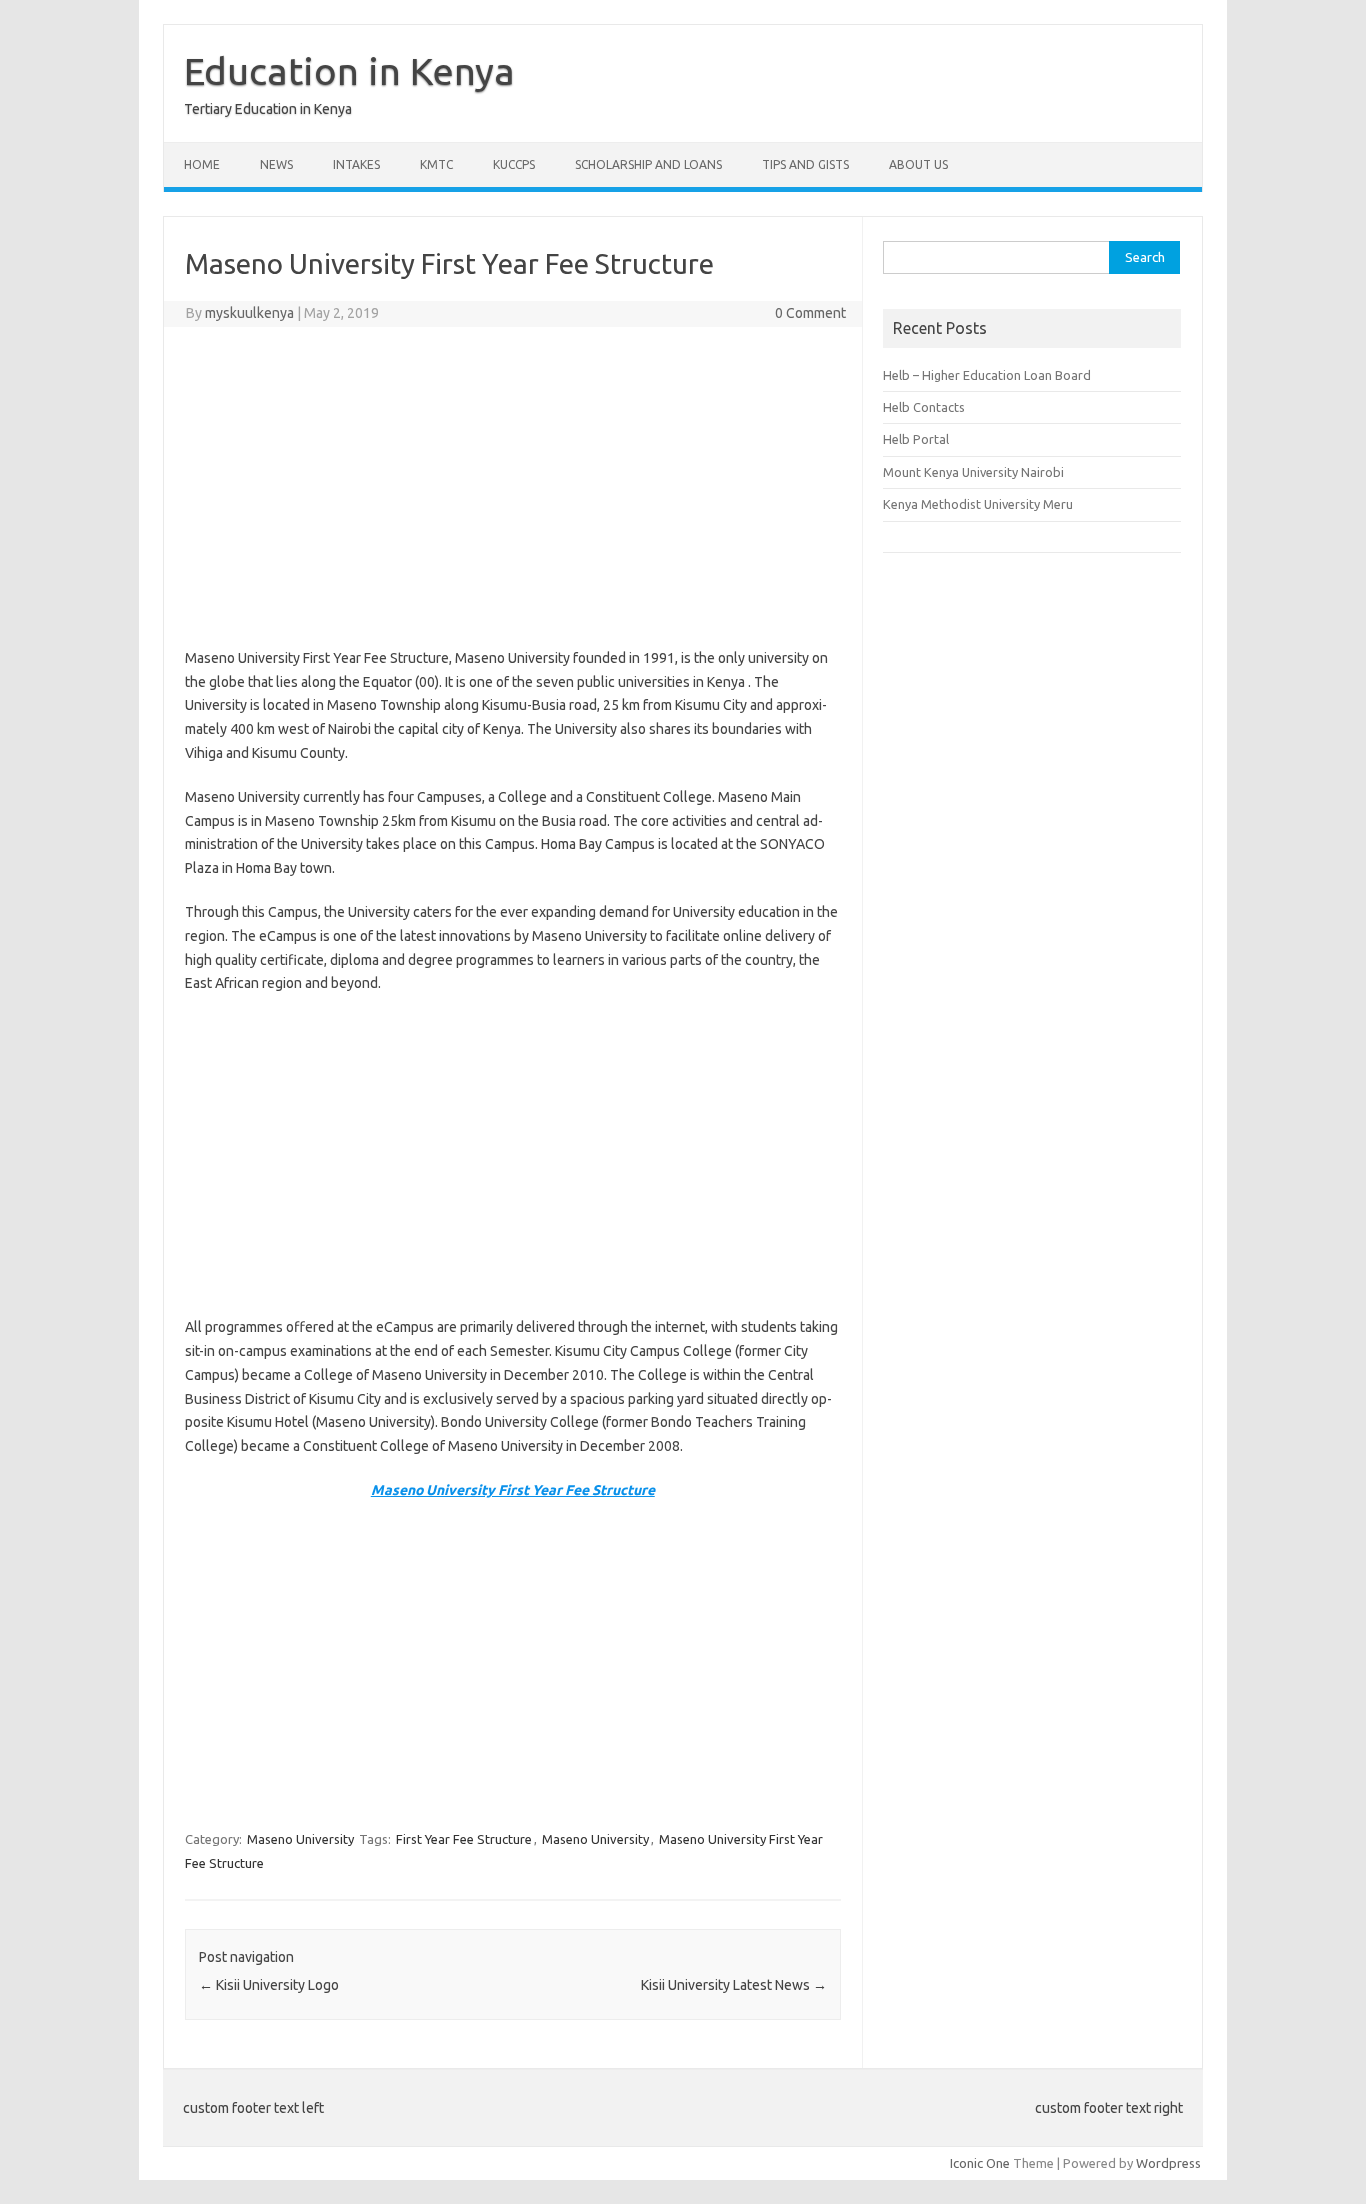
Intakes (356, 164)
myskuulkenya (249, 313)
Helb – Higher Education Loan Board (987, 375)
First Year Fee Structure (464, 1839)
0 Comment (810, 313)
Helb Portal (916, 439)
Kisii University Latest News (734, 1985)
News (276, 164)
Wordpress (1168, 2163)
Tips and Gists (805, 164)
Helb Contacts (924, 407)
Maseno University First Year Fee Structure (513, 1490)
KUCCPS (514, 164)
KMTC (436, 164)
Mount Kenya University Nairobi (973, 472)
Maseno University (300, 1839)
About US (918, 164)
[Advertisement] (513, 487)
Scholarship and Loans (648, 164)
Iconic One (980, 2163)
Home (202, 164)
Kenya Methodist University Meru (978, 504)
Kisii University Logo (269, 1985)
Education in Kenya (349, 71)
